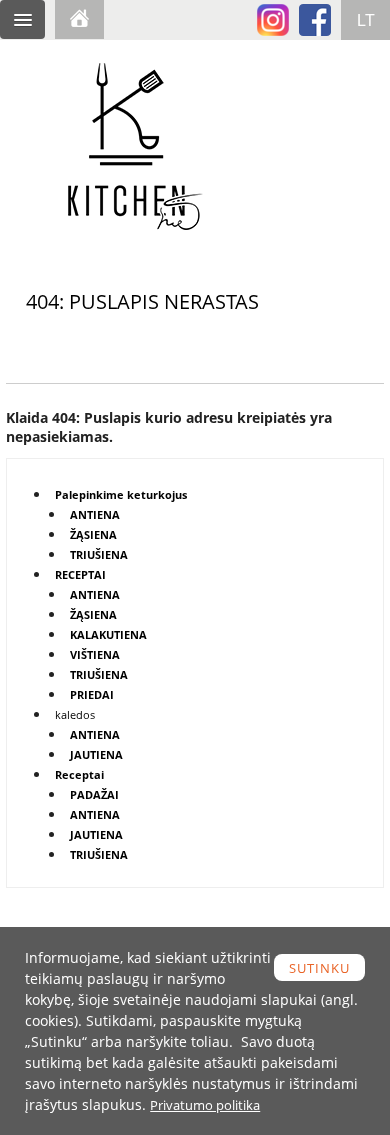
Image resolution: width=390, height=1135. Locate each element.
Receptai (79, 774)
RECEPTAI (80, 574)
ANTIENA (95, 514)
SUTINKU (319, 968)
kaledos (75, 714)
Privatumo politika (205, 1105)
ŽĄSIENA (93, 534)
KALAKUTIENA (108, 634)
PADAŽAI (94, 794)
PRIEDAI (92, 694)
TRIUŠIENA (99, 554)
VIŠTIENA (95, 654)
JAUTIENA (96, 754)
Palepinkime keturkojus (121, 494)
